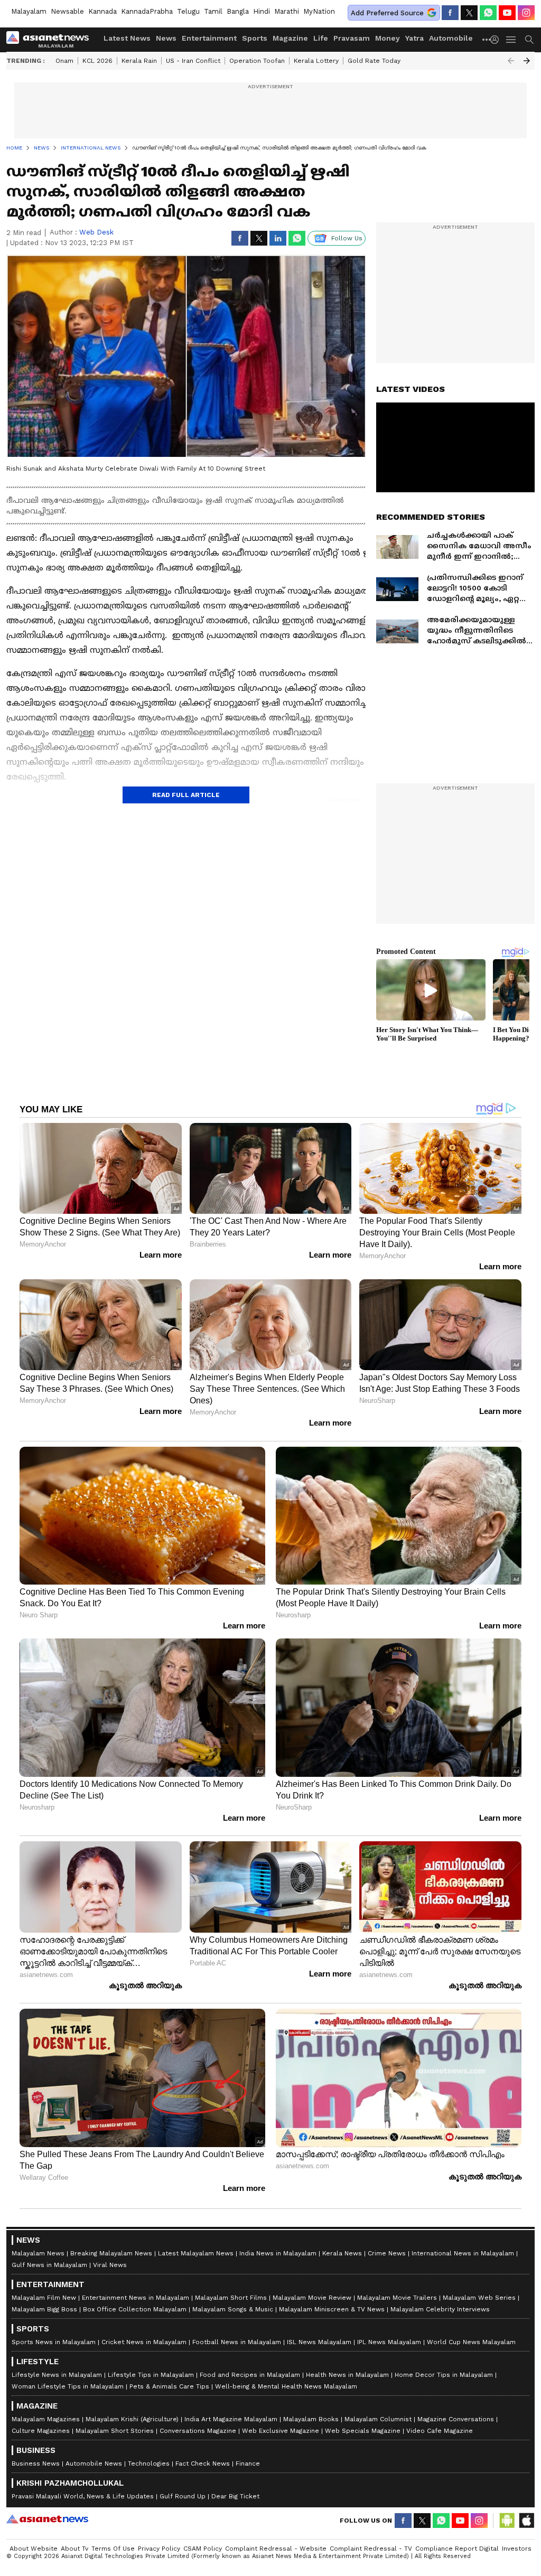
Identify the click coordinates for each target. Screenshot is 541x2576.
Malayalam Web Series (479, 2298)
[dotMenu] (487, 39)
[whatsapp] (488, 13)
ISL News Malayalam (319, 2342)
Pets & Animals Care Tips (169, 2386)
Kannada (102, 11)
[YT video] (507, 13)
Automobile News (94, 2463)
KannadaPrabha (147, 11)
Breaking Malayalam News (111, 2253)
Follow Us (347, 238)
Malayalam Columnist (378, 2419)
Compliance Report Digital (457, 2549)
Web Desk (96, 232)
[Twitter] (469, 13)
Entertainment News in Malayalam (136, 2298)
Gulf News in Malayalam (49, 2265)
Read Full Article (186, 795)
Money (388, 38)
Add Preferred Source (387, 13)
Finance (248, 2463)
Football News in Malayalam (237, 2342)
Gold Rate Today (374, 61)
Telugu (188, 11)
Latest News (127, 38)
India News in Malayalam (278, 2253)
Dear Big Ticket (235, 2496)
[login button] (497, 40)
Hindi (262, 11)
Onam (64, 61)
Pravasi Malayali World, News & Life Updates (83, 2496)
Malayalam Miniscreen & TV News (332, 2309)
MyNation (319, 11)
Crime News (387, 2253)
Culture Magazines (41, 2431)
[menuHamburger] (511, 40)
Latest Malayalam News (196, 2253)
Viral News (110, 2265)
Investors (517, 2549)
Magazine (290, 38)
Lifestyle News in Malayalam (57, 2375)
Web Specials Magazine (363, 2431)
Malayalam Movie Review (312, 2298)
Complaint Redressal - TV (371, 2549)
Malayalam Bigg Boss (44, 2309)
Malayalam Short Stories (115, 2431)
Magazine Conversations (456, 2419)
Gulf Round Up (183, 2496)
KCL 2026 (97, 61)
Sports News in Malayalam (54, 2342)
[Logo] (51, 40)
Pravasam (352, 38)
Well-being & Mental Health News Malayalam (286, 2386)
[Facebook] (450, 13)
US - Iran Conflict (193, 61)
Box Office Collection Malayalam (135, 2309)
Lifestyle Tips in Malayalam (151, 2375)
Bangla (238, 11)
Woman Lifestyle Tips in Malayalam (68, 2386)
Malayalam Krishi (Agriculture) (132, 2419)
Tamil (213, 11)
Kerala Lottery (316, 61)
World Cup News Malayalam (471, 2342)
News (166, 38)
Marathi (287, 11)
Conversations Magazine (198, 2431)
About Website (34, 2549)
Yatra (414, 38)
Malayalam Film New (44, 2298)
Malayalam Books (311, 2419)
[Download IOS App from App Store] (526, 2521)
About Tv (74, 2549)
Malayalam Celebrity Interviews (440, 2309)
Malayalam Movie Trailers (397, 2298)
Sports (255, 38)
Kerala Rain (139, 61)
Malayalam (29, 11)
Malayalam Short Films (231, 2298)
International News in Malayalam (463, 2253)
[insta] (526, 13)
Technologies (149, 2463)
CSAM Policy (203, 2549)
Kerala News (342, 2253)
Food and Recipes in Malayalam (250, 2375)
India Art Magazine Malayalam (231, 2419)
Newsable (67, 11)
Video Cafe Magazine (440, 2431)
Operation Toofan (257, 61)
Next (527, 61)
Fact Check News (203, 2463)
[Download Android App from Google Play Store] (507, 2521)
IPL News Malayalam (389, 2342)
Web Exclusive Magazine (281, 2431)
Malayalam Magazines (46, 2419)
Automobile (451, 38)
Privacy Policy (159, 2549)
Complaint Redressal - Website (276, 2549)
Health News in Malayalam (347, 2375)
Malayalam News (38, 2253)
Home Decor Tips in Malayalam (444, 2375)
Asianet (47, 2519)
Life (321, 38)
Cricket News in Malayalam (144, 2342)
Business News (36, 2463)
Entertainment (209, 38)
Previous (511, 61)
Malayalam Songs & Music (233, 2309)
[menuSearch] (529, 40)
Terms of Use (113, 2549)
